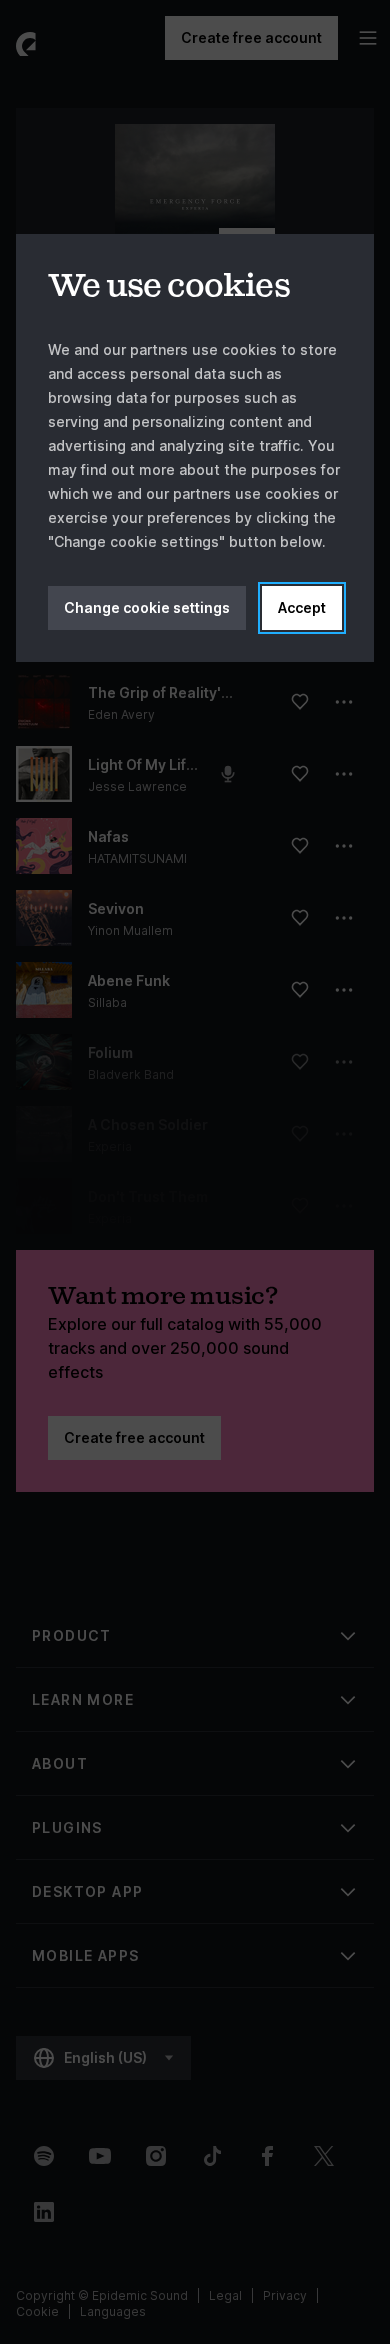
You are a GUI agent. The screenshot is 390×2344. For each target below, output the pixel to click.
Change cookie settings (147, 607)
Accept (302, 607)
